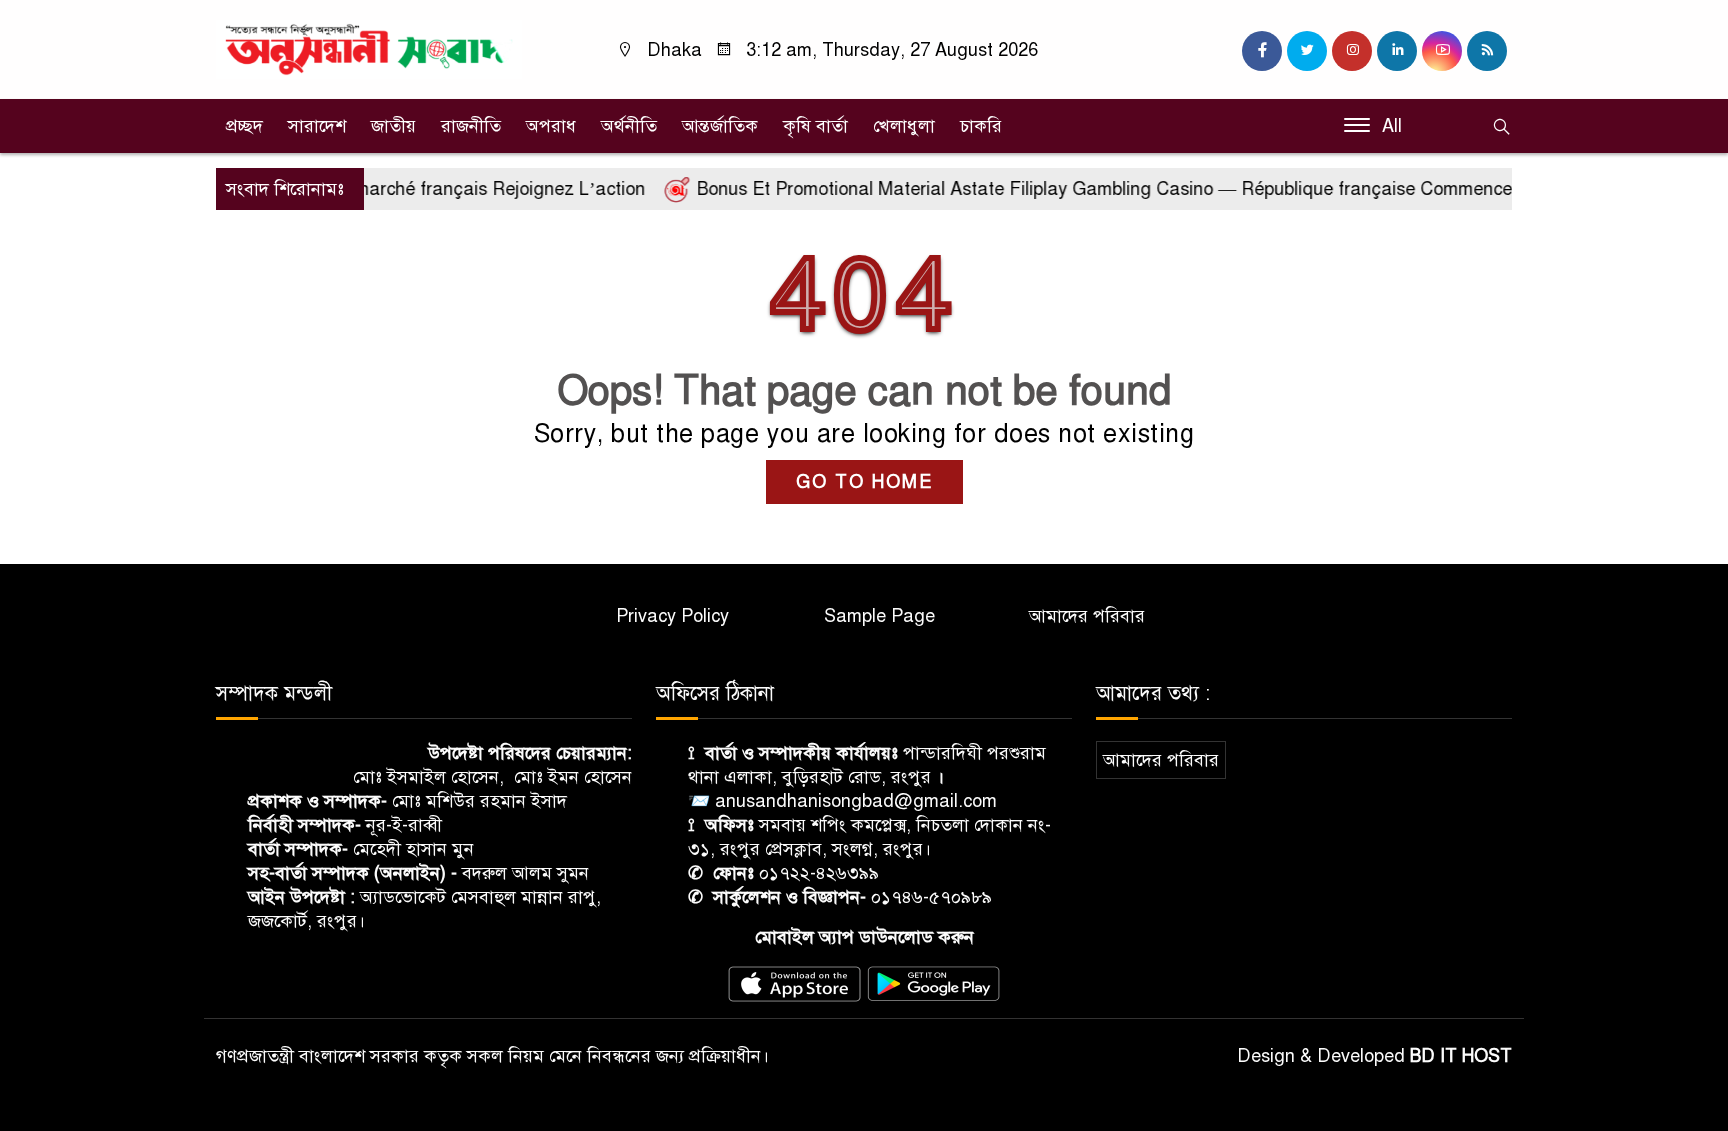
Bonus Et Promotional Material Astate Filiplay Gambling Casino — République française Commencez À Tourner (1124, 189)
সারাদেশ (317, 126)
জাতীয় (393, 126)
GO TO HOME (864, 482)
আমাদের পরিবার (1087, 616)
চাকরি (981, 126)
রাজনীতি (471, 126)
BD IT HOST (1461, 1056)
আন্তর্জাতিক (720, 126)
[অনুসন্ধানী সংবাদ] (369, 48)
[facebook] (1262, 51)
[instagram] (1352, 51)
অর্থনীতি (629, 126)
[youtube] (1442, 51)
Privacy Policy (672, 616)
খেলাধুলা (904, 126)
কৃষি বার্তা (815, 126)
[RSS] (1487, 51)
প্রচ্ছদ (244, 126)
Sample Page (879, 616)
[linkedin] (1397, 51)
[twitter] (1307, 51)
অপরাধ (551, 126)
